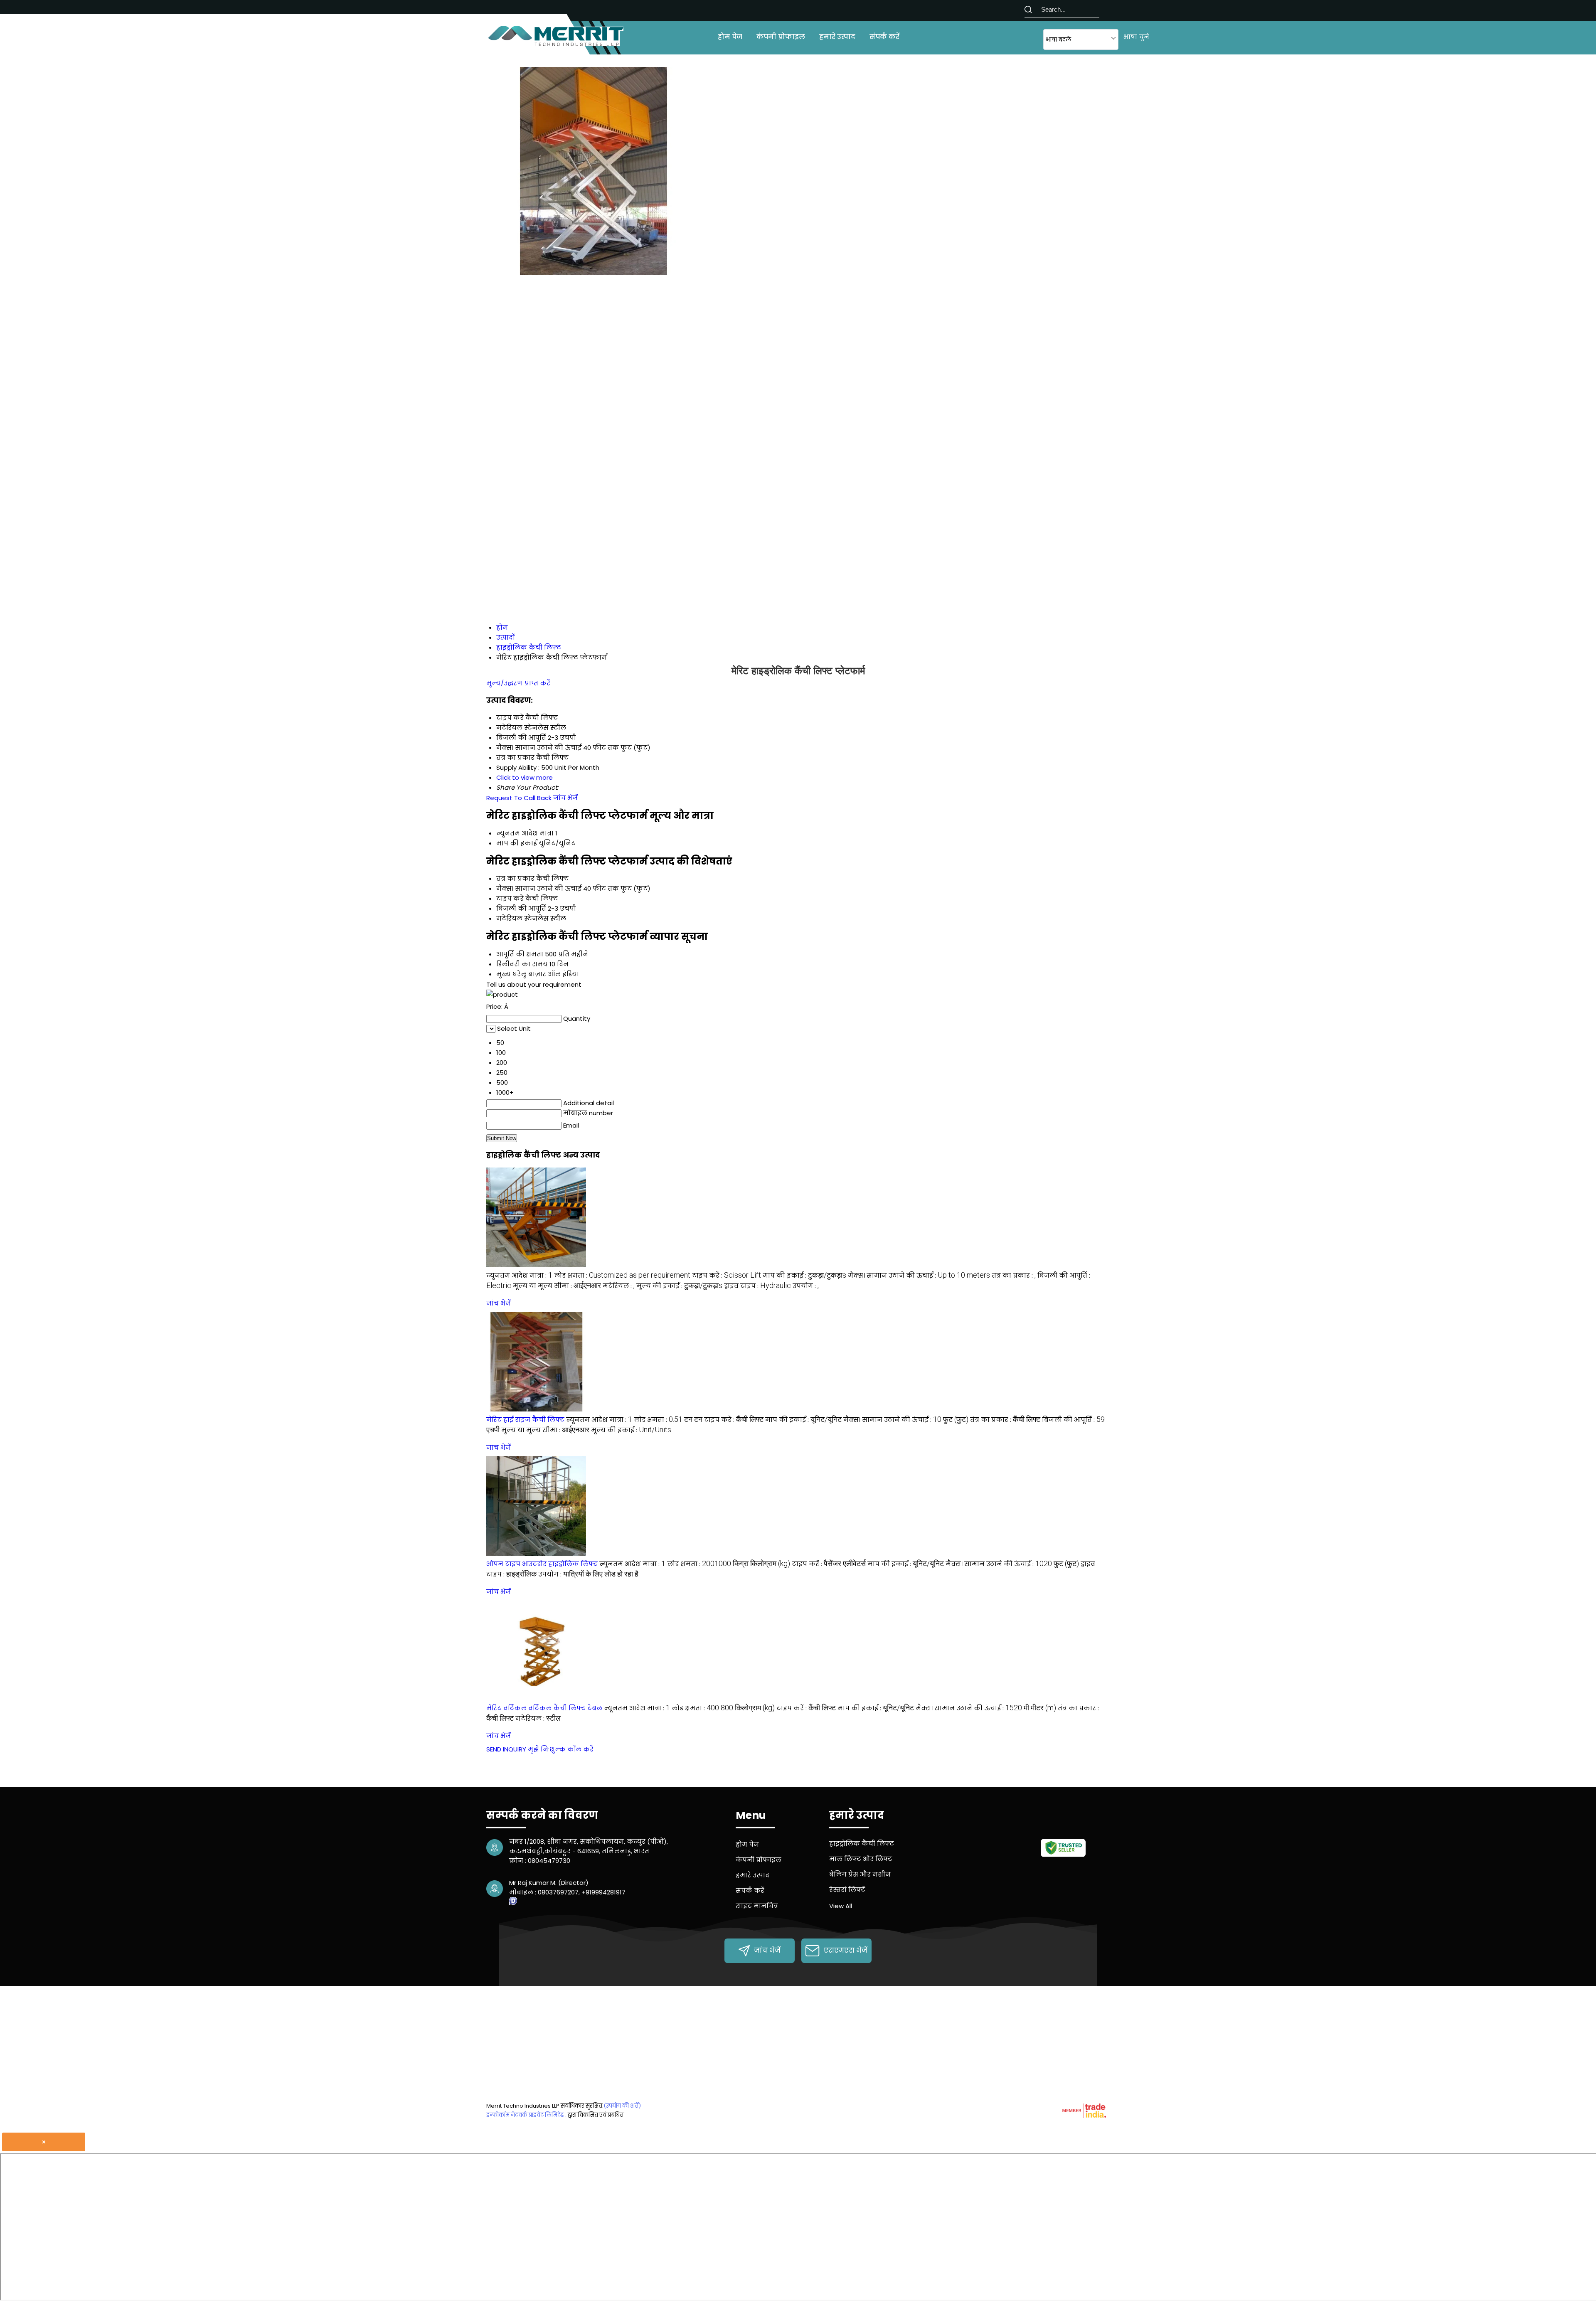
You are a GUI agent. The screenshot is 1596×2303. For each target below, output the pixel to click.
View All (841, 1906)
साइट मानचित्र (757, 1906)
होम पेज (730, 37)
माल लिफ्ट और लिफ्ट (861, 1859)
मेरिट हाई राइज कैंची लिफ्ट (525, 1420)
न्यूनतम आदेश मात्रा (525, 833)
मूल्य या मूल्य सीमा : (557, 1286)
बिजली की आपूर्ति (521, 908)
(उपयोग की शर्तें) (622, 2106)
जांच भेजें (565, 798)
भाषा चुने (1136, 37)
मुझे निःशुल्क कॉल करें (561, 1749)
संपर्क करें (884, 37)
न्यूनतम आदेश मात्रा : (519, 1275)
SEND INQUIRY (506, 1749)
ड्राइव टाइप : (757, 1286)
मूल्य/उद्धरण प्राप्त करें (518, 683)
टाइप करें (510, 898)
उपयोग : (806, 1286)
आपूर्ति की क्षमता (520, 954)
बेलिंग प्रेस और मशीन (860, 1874)
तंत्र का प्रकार (515, 878)
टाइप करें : (727, 1275)
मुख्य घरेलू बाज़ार (521, 974)
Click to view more (525, 777)
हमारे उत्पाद (837, 37)
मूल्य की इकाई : (679, 1286)
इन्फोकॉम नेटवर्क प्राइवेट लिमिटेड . (526, 2115)
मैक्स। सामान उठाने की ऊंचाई (539, 888)
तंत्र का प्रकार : (1014, 1275)
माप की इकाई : (804, 1275)
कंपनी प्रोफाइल (781, 37)
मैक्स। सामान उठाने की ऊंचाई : (919, 1275)
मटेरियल (509, 918)
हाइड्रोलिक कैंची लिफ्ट (862, 1844)
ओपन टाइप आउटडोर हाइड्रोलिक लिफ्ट (542, 1564)
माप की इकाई (517, 843)
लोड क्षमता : (622, 1275)
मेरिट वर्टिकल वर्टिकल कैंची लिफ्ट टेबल (544, 1708)
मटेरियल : (619, 1286)
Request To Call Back (519, 798)
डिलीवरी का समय (522, 964)
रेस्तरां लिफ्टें (847, 1890)
